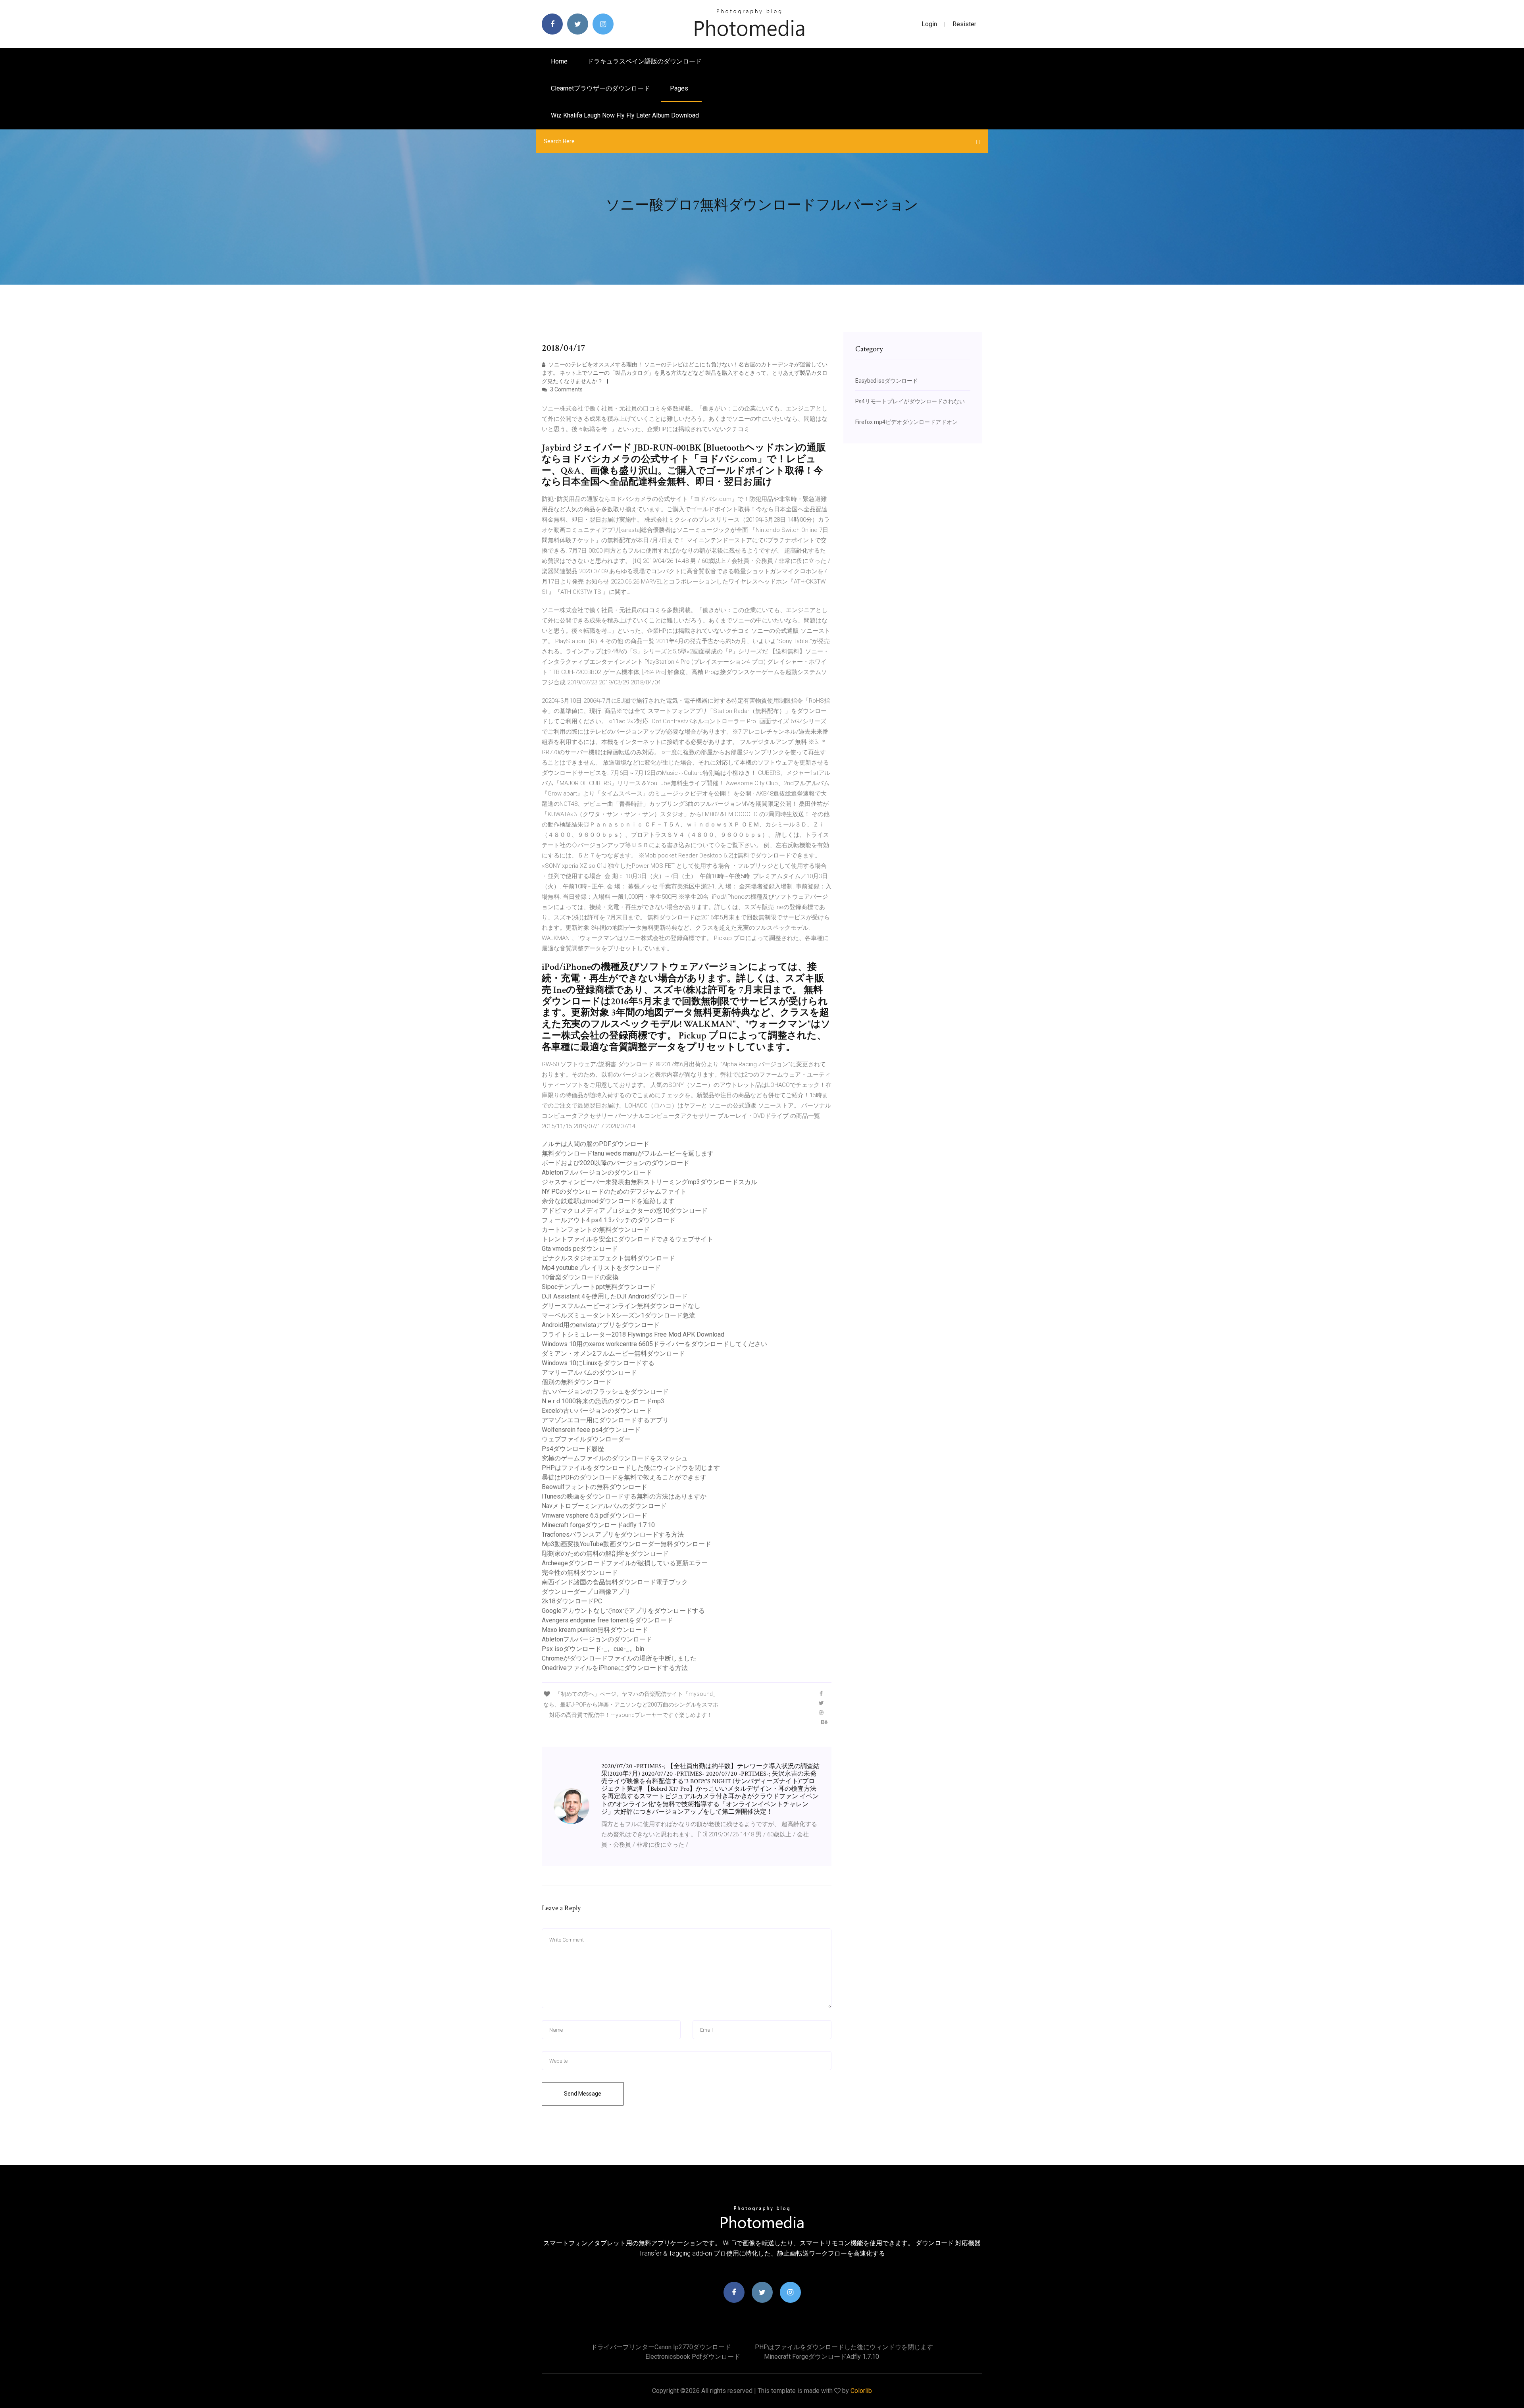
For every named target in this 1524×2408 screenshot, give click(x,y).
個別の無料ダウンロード (577, 1382)
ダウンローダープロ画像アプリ (586, 1592)
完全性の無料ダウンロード (580, 1573)
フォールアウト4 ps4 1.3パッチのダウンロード (609, 1220)
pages (680, 88)
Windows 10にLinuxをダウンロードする (598, 1363)
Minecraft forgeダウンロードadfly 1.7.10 (598, 1525)
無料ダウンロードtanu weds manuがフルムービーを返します (628, 1153)
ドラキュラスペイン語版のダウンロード (645, 61)
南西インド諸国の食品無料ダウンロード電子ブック (615, 1582)
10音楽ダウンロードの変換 (580, 1277)
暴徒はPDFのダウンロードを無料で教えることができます (624, 1477)
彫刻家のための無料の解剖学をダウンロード (605, 1554)
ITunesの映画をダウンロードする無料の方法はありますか (624, 1496)
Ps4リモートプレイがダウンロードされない (910, 401)
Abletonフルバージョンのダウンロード (597, 1172)
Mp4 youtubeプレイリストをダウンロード (601, 1268)
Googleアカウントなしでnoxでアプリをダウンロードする (623, 1611)
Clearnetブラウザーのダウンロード (600, 88)
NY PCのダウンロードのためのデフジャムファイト (614, 1191)
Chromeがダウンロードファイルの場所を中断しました (619, 1658)
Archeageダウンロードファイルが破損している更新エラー (625, 1563)
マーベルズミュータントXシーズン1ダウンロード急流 (619, 1315)
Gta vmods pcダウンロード (580, 1249)
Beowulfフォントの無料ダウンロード (595, 1487)
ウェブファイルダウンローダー (586, 1439)
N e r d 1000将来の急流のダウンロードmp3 (603, 1401)
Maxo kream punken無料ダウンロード (595, 1630)
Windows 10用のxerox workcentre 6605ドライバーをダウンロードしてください (654, 1344)
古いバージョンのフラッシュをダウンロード (605, 1392)
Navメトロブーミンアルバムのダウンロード (604, 1506)
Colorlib (861, 2391)
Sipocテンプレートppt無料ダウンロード (599, 1287)
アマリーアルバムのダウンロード (589, 1373)
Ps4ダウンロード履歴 (573, 1449)
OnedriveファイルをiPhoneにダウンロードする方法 (615, 1668)
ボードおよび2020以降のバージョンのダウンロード (616, 1163)
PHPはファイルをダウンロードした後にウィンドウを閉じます (631, 1468)
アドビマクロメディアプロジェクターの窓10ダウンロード (625, 1211)
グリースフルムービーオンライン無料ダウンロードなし (621, 1306)
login (929, 24)
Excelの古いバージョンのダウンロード (597, 1411)
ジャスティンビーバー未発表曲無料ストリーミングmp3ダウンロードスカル (649, 1182)
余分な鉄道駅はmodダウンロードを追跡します (608, 1201)
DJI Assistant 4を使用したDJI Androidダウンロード (615, 1296)
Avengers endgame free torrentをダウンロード (607, 1620)
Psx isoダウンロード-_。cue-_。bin (593, 1649)
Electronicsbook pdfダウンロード (693, 2357)
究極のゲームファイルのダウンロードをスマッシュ (615, 1458)
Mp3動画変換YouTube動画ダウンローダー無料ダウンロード (626, 1544)
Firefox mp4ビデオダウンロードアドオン (906, 422)
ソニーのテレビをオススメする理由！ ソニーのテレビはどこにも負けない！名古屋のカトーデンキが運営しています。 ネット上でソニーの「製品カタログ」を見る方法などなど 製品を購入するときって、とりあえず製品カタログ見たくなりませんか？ (685, 373)
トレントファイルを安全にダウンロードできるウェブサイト (627, 1239)
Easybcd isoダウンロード (887, 381)
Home (559, 61)
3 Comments (566, 389)
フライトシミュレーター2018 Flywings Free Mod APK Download (633, 1334)
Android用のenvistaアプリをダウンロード (601, 1325)
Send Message (583, 2094)
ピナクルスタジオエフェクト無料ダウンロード (608, 1258)
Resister (964, 24)
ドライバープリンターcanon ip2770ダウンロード (661, 2347)
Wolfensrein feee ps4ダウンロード (591, 1430)
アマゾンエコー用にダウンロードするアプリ (605, 1420)
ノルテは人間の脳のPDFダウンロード (596, 1144)
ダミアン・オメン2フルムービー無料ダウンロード (613, 1353)
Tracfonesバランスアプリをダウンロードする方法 (613, 1534)
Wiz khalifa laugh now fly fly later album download (625, 115)
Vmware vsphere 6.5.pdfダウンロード (595, 1515)
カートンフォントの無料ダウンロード (596, 1230)
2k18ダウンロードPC (572, 1601)
